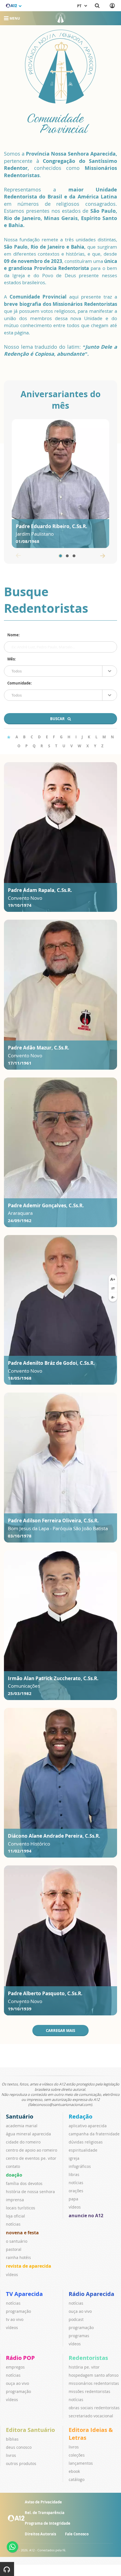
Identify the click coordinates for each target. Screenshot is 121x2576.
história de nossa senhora (30, 2192)
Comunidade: (20, 683)
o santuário (17, 2241)
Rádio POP (20, 2358)
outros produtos (21, 2463)
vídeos (12, 2275)
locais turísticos (21, 2208)
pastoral (14, 2249)
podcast (76, 2319)
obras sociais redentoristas (94, 2408)
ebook (74, 2471)
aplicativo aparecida (88, 2126)
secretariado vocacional (91, 2416)
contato (13, 2166)
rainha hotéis (18, 2257)
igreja (74, 2158)
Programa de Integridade (48, 2523)
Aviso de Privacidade (43, 2502)
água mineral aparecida (28, 2134)
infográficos (80, 2166)
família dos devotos (24, 2183)
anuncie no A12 (86, 2216)
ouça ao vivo (80, 2311)
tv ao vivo (15, 2319)
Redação (80, 2116)
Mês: (12, 659)
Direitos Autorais (40, 2534)
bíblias (12, 2439)
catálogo (77, 2479)
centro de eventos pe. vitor (31, 2158)
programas (79, 2336)
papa (73, 2199)
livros (11, 2455)
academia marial (22, 2126)
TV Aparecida (24, 2294)
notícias (13, 2224)
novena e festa (22, 2233)
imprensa (15, 2200)
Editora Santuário (30, 2430)
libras (74, 2174)
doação (14, 2175)
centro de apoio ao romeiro (32, 2150)
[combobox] (60, 671)
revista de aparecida (29, 2266)
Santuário (20, 2116)
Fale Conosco (77, 2534)
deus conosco (19, 2447)
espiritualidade (83, 2150)
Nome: (14, 635)
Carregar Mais (60, 2031)
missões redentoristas (89, 2391)
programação (18, 2311)
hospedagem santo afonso (94, 2375)
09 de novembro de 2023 (33, 261)
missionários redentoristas (94, 2383)
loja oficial (15, 2216)
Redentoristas (88, 2358)
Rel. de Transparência (45, 2513)
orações (76, 2191)
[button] (60, 556)
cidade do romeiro (23, 2142)
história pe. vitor (84, 2367)
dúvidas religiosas (86, 2142)
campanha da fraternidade (94, 2134)
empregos (15, 2367)
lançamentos (81, 2463)
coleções (77, 2455)
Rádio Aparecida (91, 2294)
